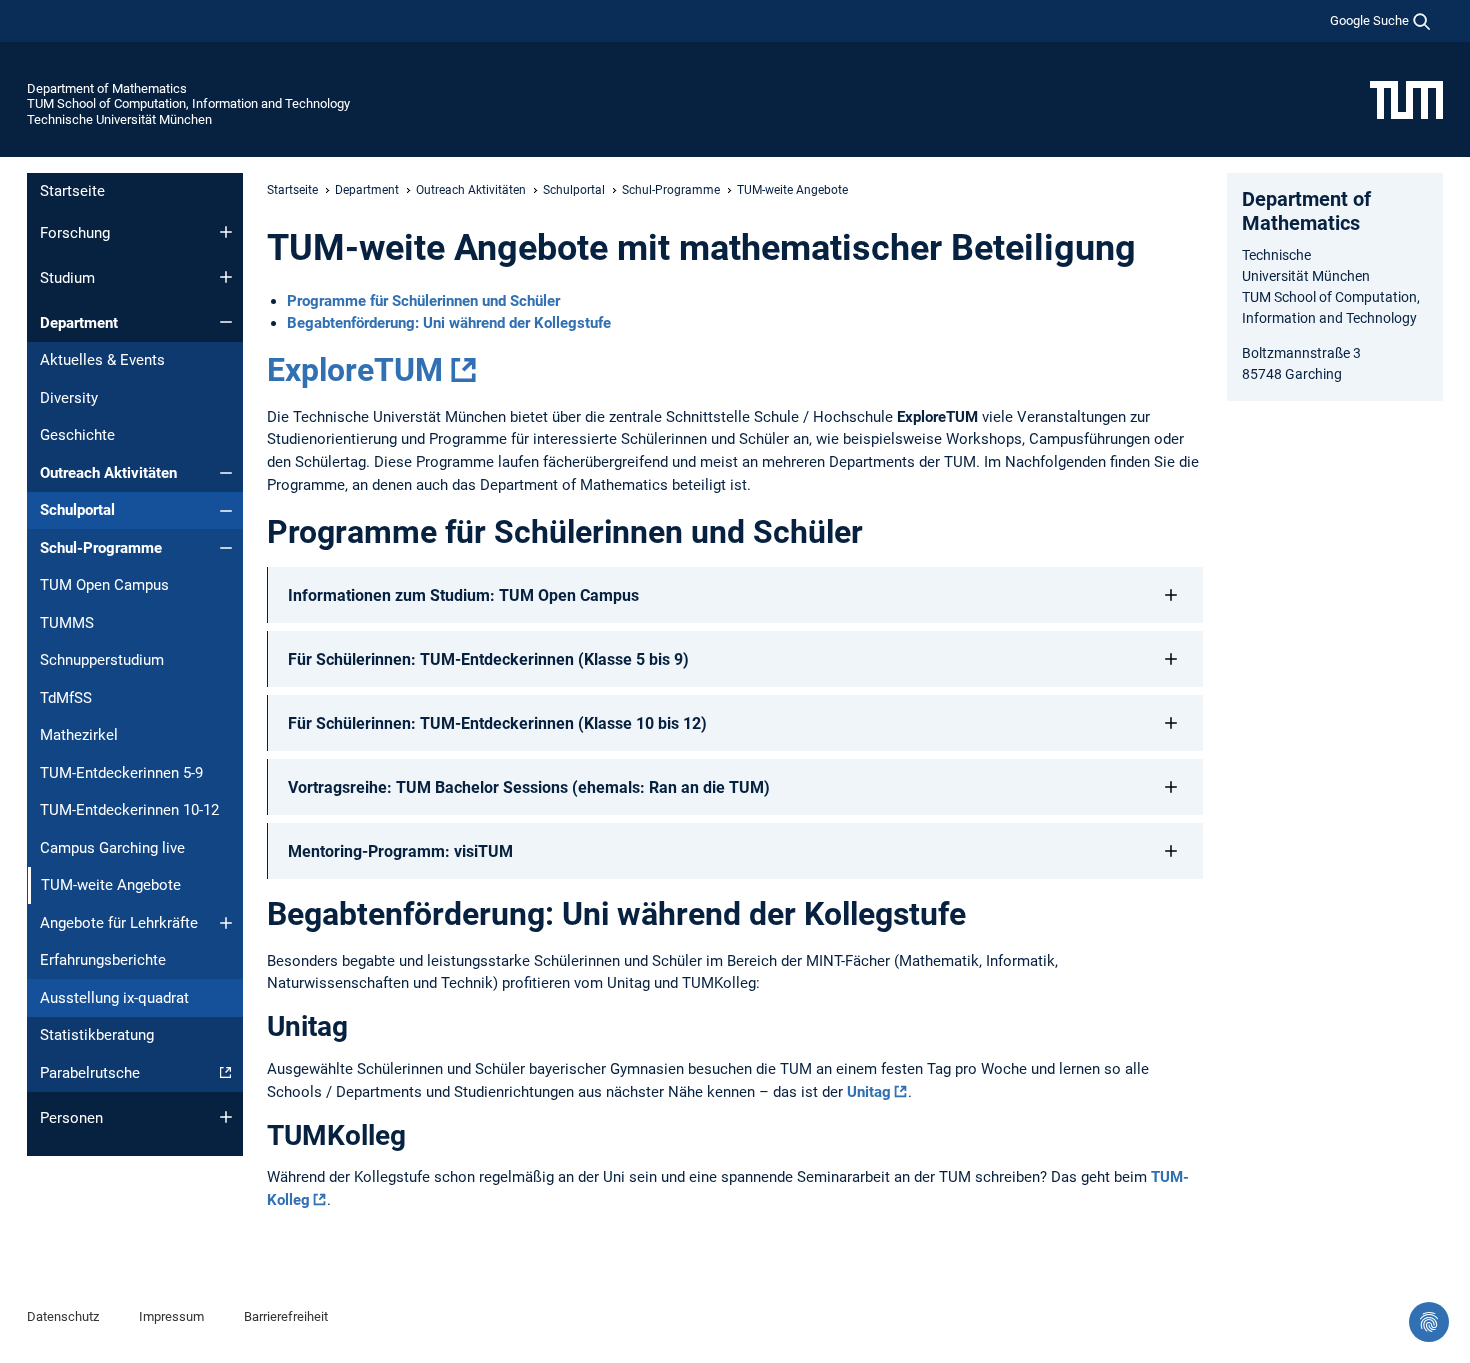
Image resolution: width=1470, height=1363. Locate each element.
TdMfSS (66, 698)
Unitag (869, 1092)
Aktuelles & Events (102, 360)
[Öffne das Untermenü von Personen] (226, 1117)
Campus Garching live (112, 848)
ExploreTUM (355, 370)
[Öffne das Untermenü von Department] (226, 322)
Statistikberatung (97, 1035)
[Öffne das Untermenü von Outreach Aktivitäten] (226, 473)
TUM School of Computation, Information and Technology (188, 103)
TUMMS (67, 623)
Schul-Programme (101, 548)
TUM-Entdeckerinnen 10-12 (129, 810)
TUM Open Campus (104, 585)
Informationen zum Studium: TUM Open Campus (463, 595)
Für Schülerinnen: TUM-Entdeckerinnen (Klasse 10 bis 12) (497, 723)
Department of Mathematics (107, 88)
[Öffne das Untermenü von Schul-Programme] (226, 548)
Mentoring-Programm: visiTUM (400, 851)
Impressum (171, 1316)
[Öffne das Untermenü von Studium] (226, 277)
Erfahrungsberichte (103, 960)
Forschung (75, 233)
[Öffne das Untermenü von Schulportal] (226, 511)
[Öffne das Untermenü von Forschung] (226, 232)
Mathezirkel (79, 735)
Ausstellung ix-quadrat (114, 998)
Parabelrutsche (90, 1073)
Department (79, 323)
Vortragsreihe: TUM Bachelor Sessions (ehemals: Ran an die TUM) (529, 787)
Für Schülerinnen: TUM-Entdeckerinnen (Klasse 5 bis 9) (488, 659)
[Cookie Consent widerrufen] (1429, 1322)
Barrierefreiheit (286, 1316)
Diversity (69, 398)
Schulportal (77, 510)
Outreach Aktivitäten (108, 473)
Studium (67, 278)
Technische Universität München (119, 119)
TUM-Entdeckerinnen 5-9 (121, 773)
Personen (71, 1118)
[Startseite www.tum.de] (1406, 99)
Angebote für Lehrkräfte (119, 923)
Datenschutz (63, 1316)
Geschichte (77, 435)
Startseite (72, 191)
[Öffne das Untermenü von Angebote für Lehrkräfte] (226, 923)
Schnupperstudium (102, 660)
